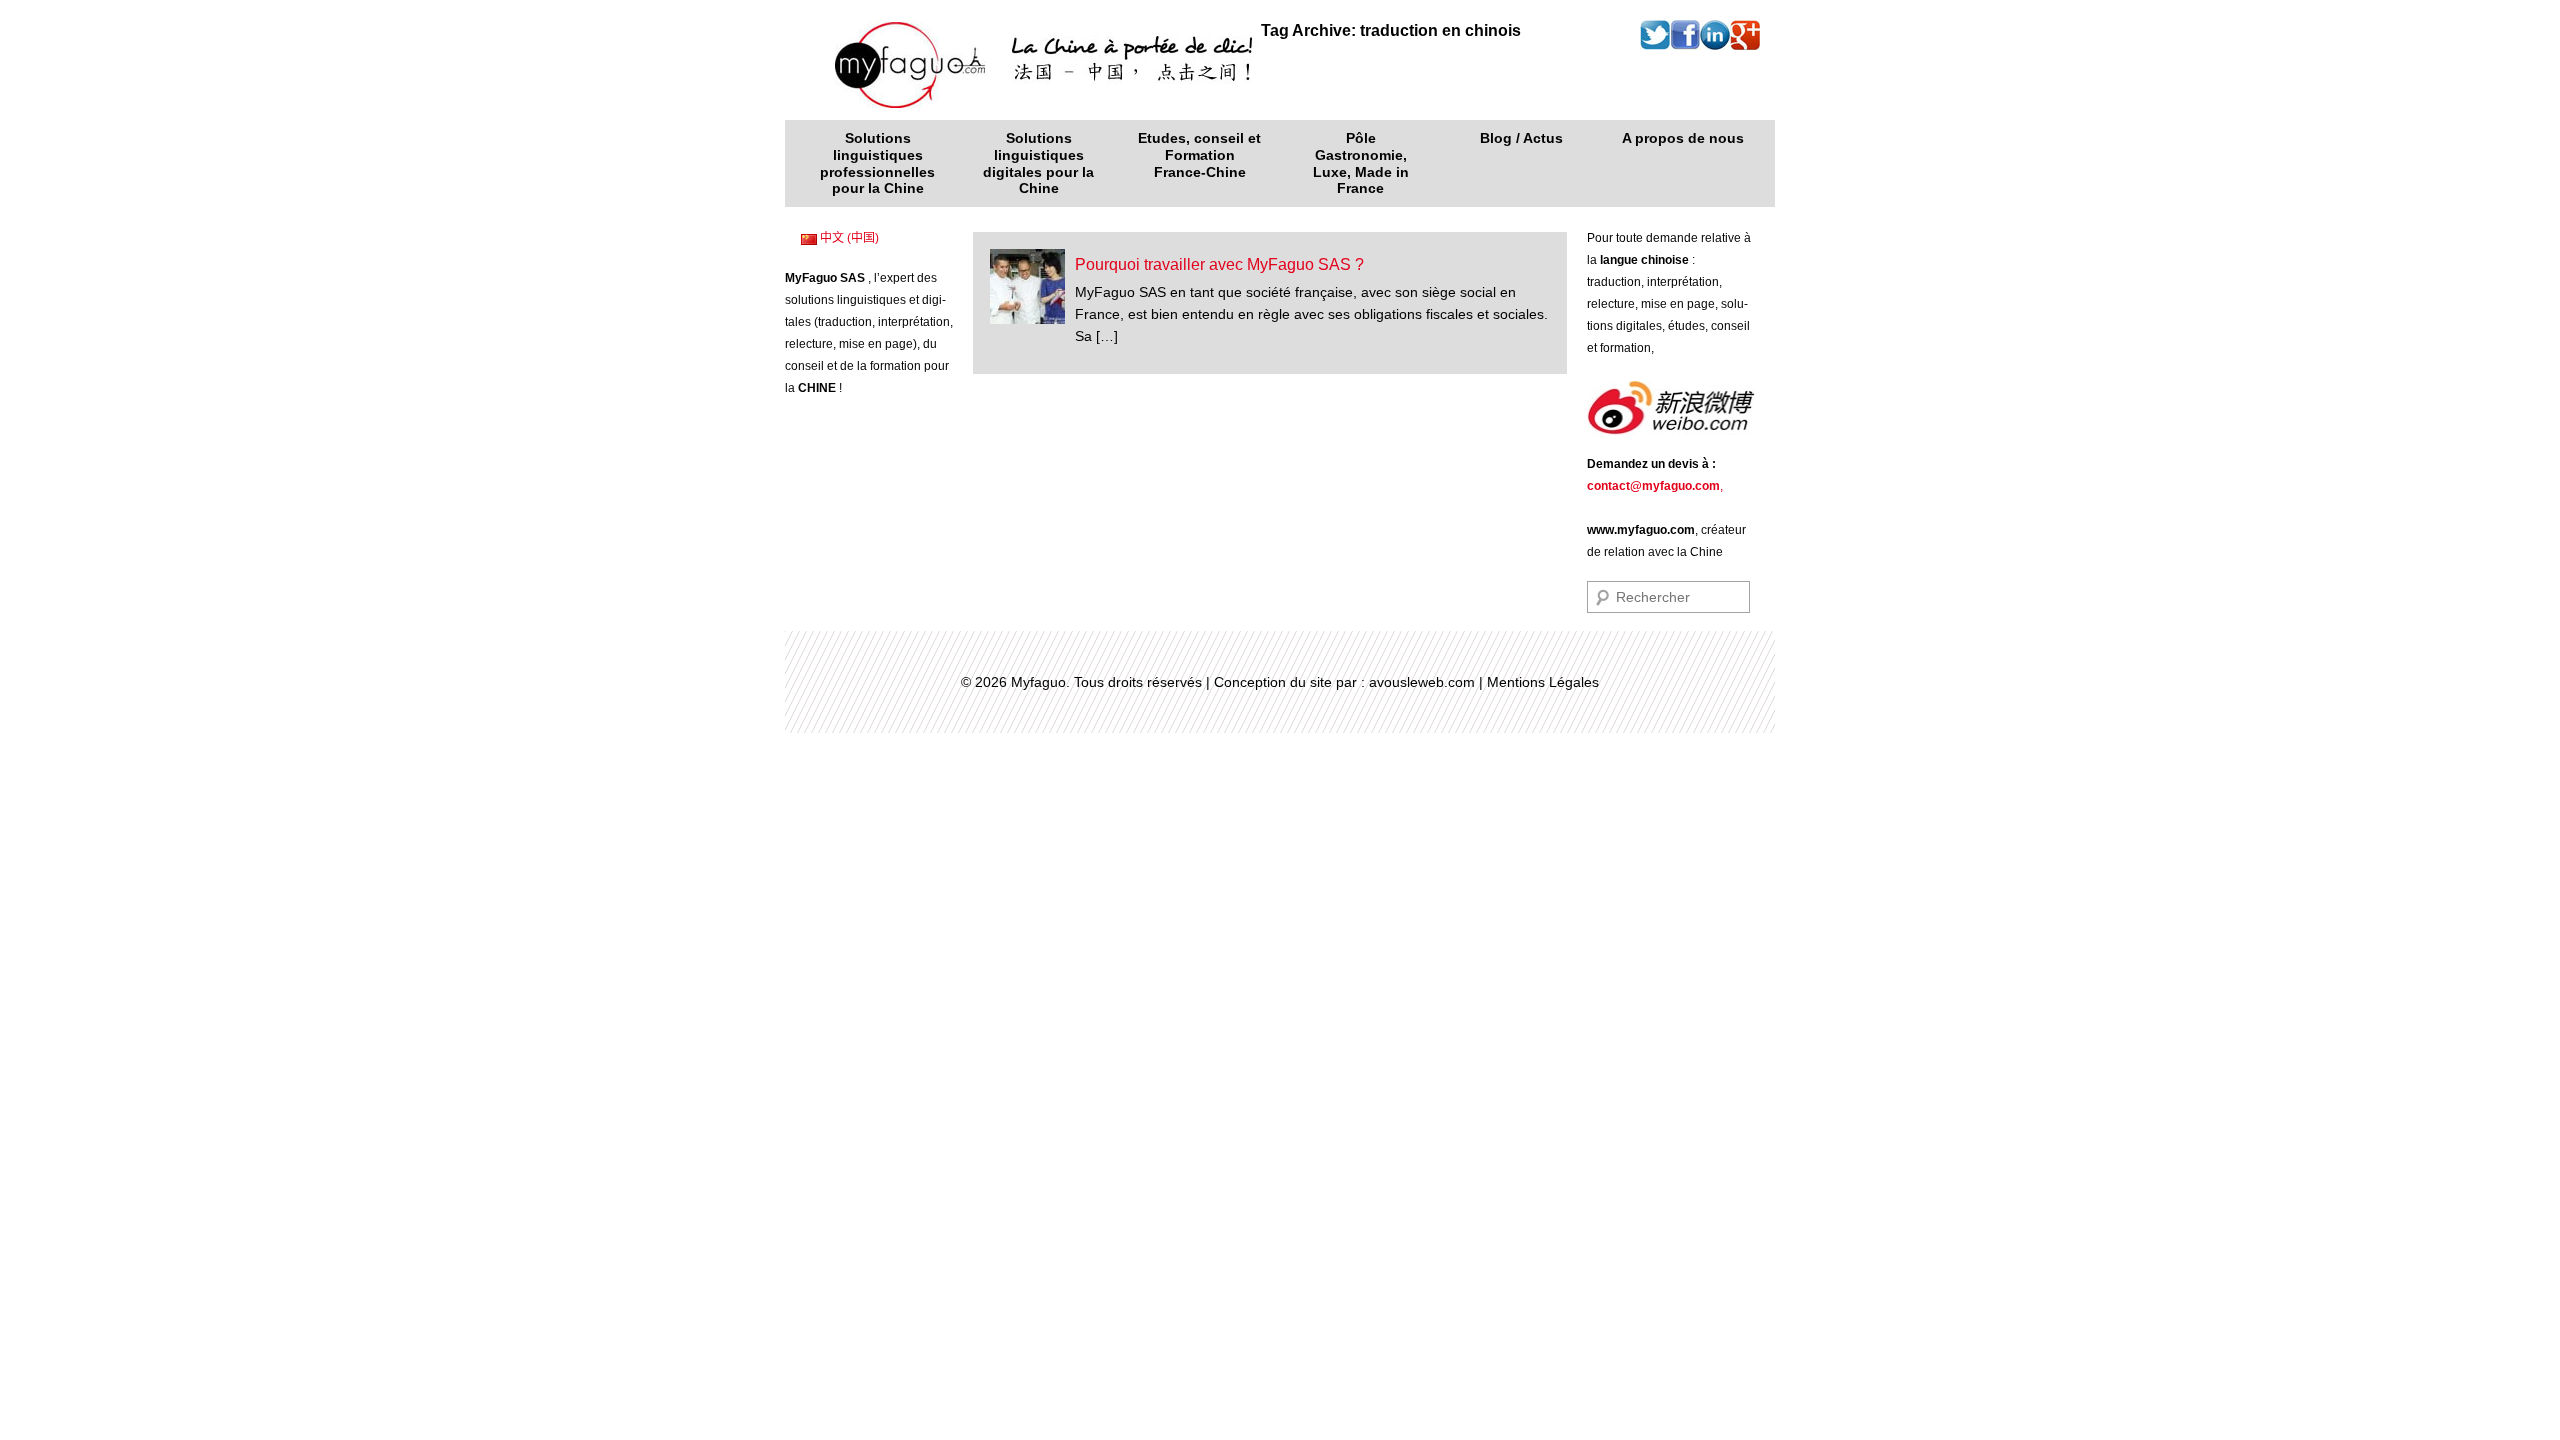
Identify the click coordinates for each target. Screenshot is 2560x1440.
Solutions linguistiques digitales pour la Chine (1038, 163)
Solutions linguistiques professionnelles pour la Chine (877, 163)
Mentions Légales (1543, 682)
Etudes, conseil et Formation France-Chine (1199, 155)
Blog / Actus (1521, 138)
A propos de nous (1683, 138)
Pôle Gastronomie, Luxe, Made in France (1361, 163)
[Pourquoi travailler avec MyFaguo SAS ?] (1027, 285)
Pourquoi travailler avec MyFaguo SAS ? (1219, 264)
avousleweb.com (1422, 682)
